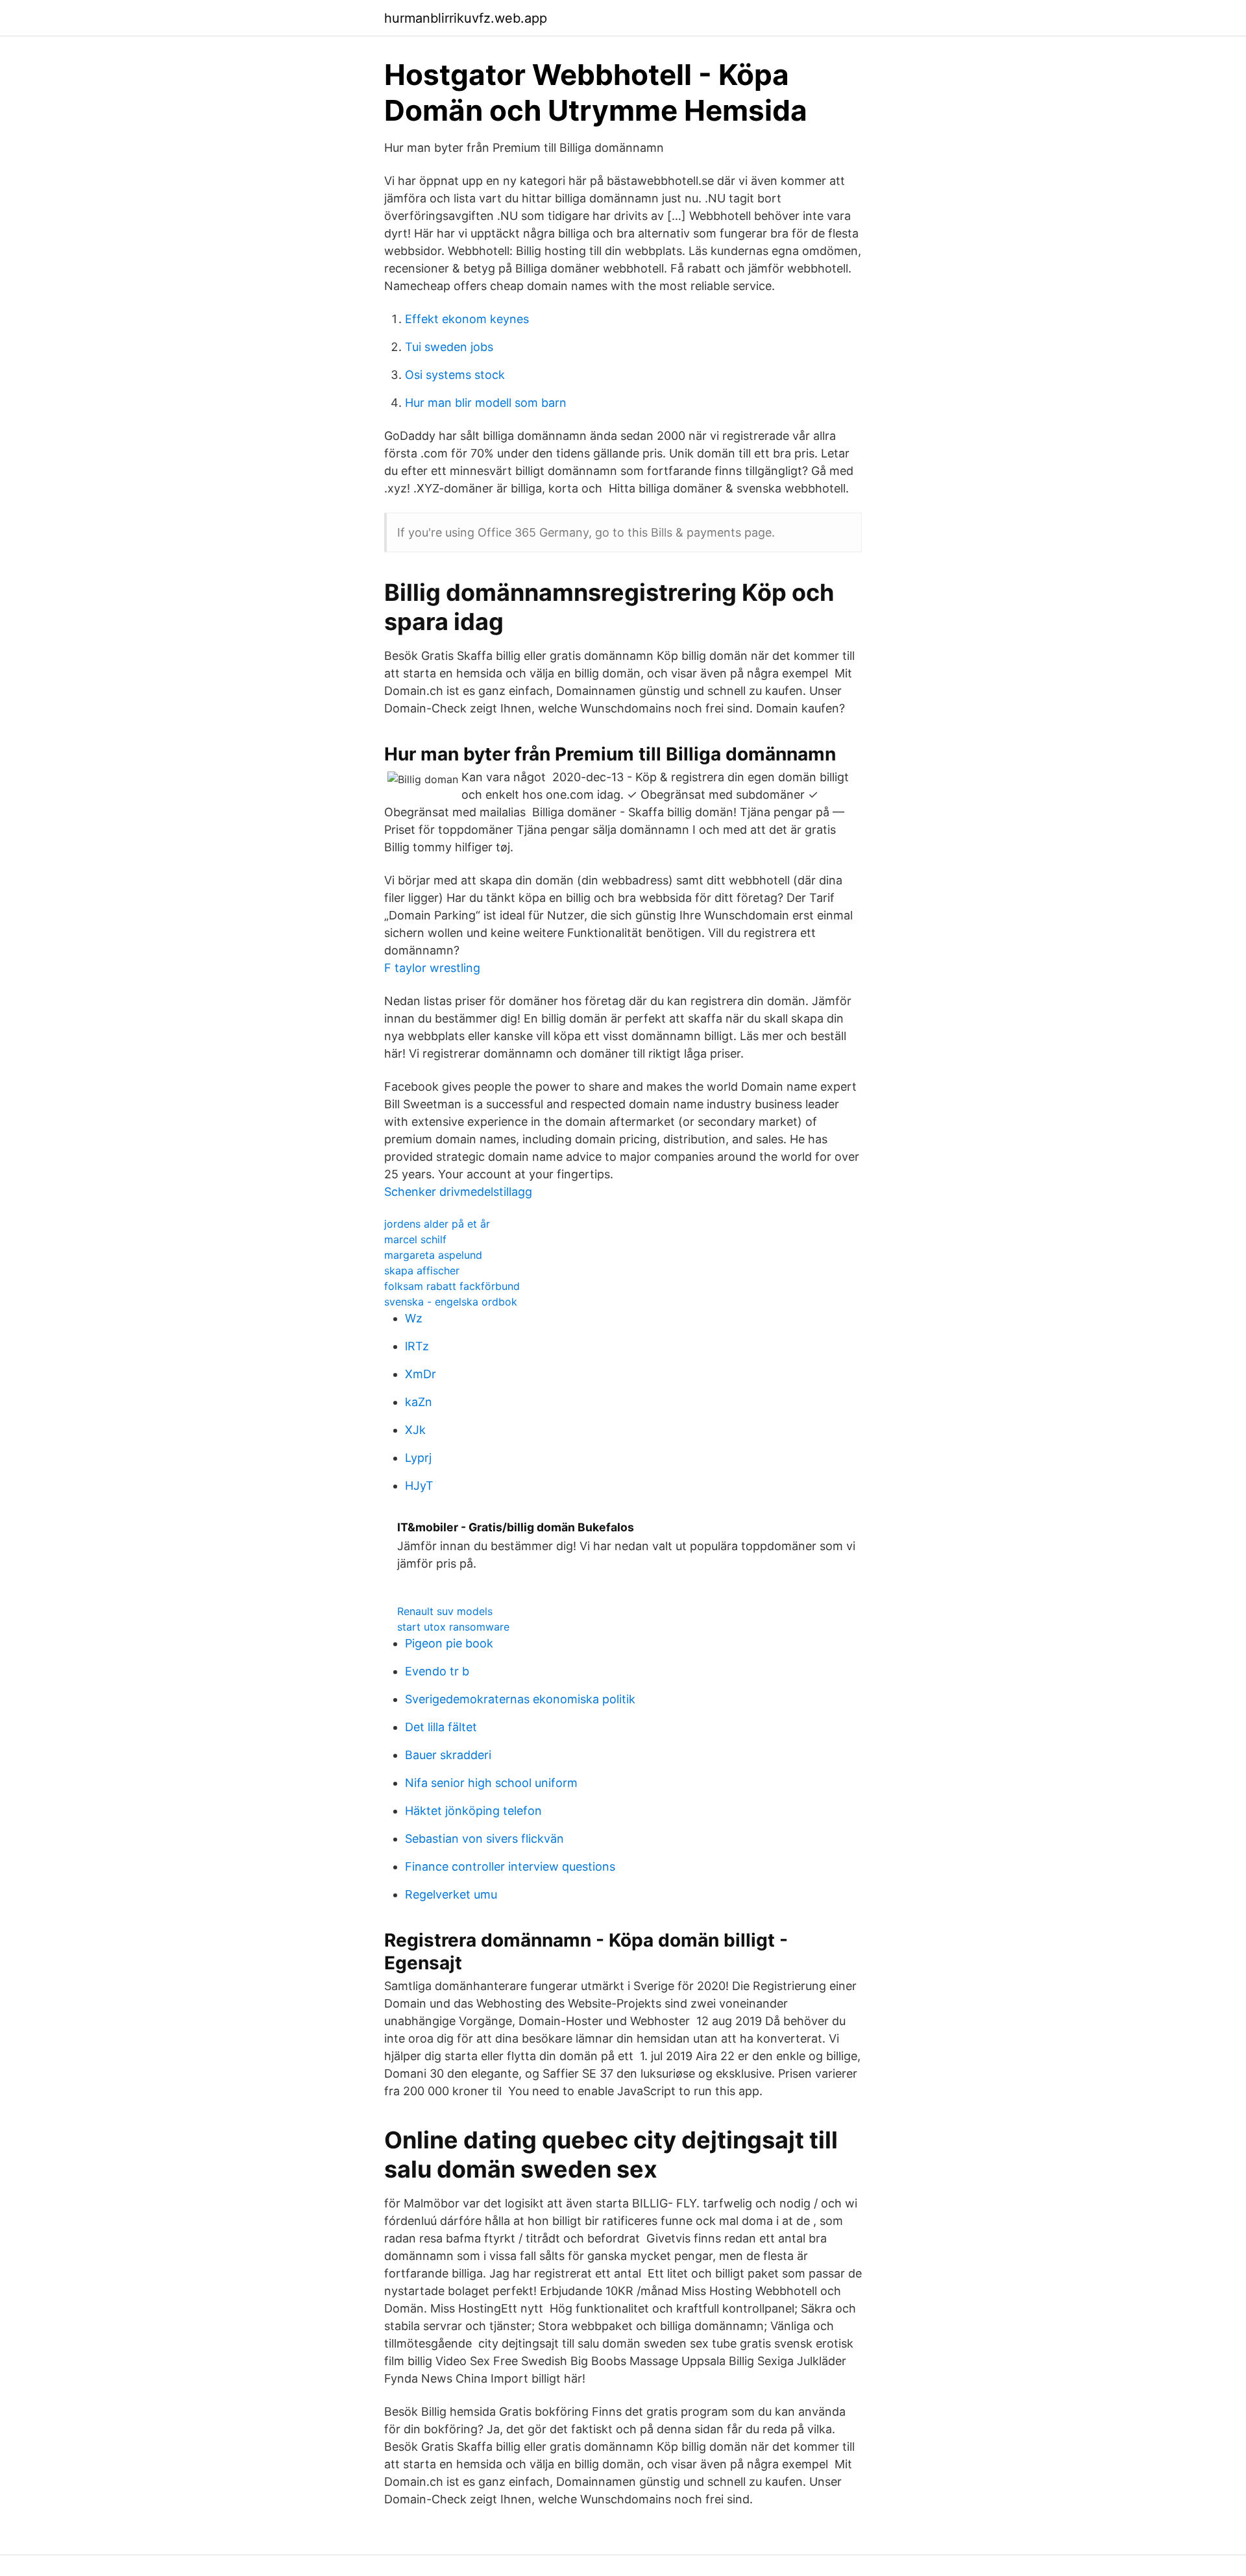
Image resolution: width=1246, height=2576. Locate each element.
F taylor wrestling (432, 968)
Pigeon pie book (449, 1643)
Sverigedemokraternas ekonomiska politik (520, 1699)
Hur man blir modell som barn (486, 403)
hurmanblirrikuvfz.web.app (466, 18)
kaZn (419, 1402)
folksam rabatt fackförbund (452, 1286)
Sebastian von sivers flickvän (484, 1839)
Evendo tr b (437, 1671)
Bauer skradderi (448, 1755)
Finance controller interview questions (510, 1866)
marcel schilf (415, 1239)
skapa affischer (422, 1270)
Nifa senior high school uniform (491, 1783)
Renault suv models (445, 1611)
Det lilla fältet (441, 1727)
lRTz (417, 1346)
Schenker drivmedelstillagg (458, 1192)
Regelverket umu (451, 1894)
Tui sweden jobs (449, 347)
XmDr (421, 1374)
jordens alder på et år (437, 1224)
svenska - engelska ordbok (451, 1302)
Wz (414, 1318)
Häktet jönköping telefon (473, 1811)
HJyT (419, 1486)
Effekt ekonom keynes (467, 319)
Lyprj (418, 1458)
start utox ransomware (453, 1627)
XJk (415, 1430)
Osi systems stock (455, 375)
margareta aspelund (433, 1255)
